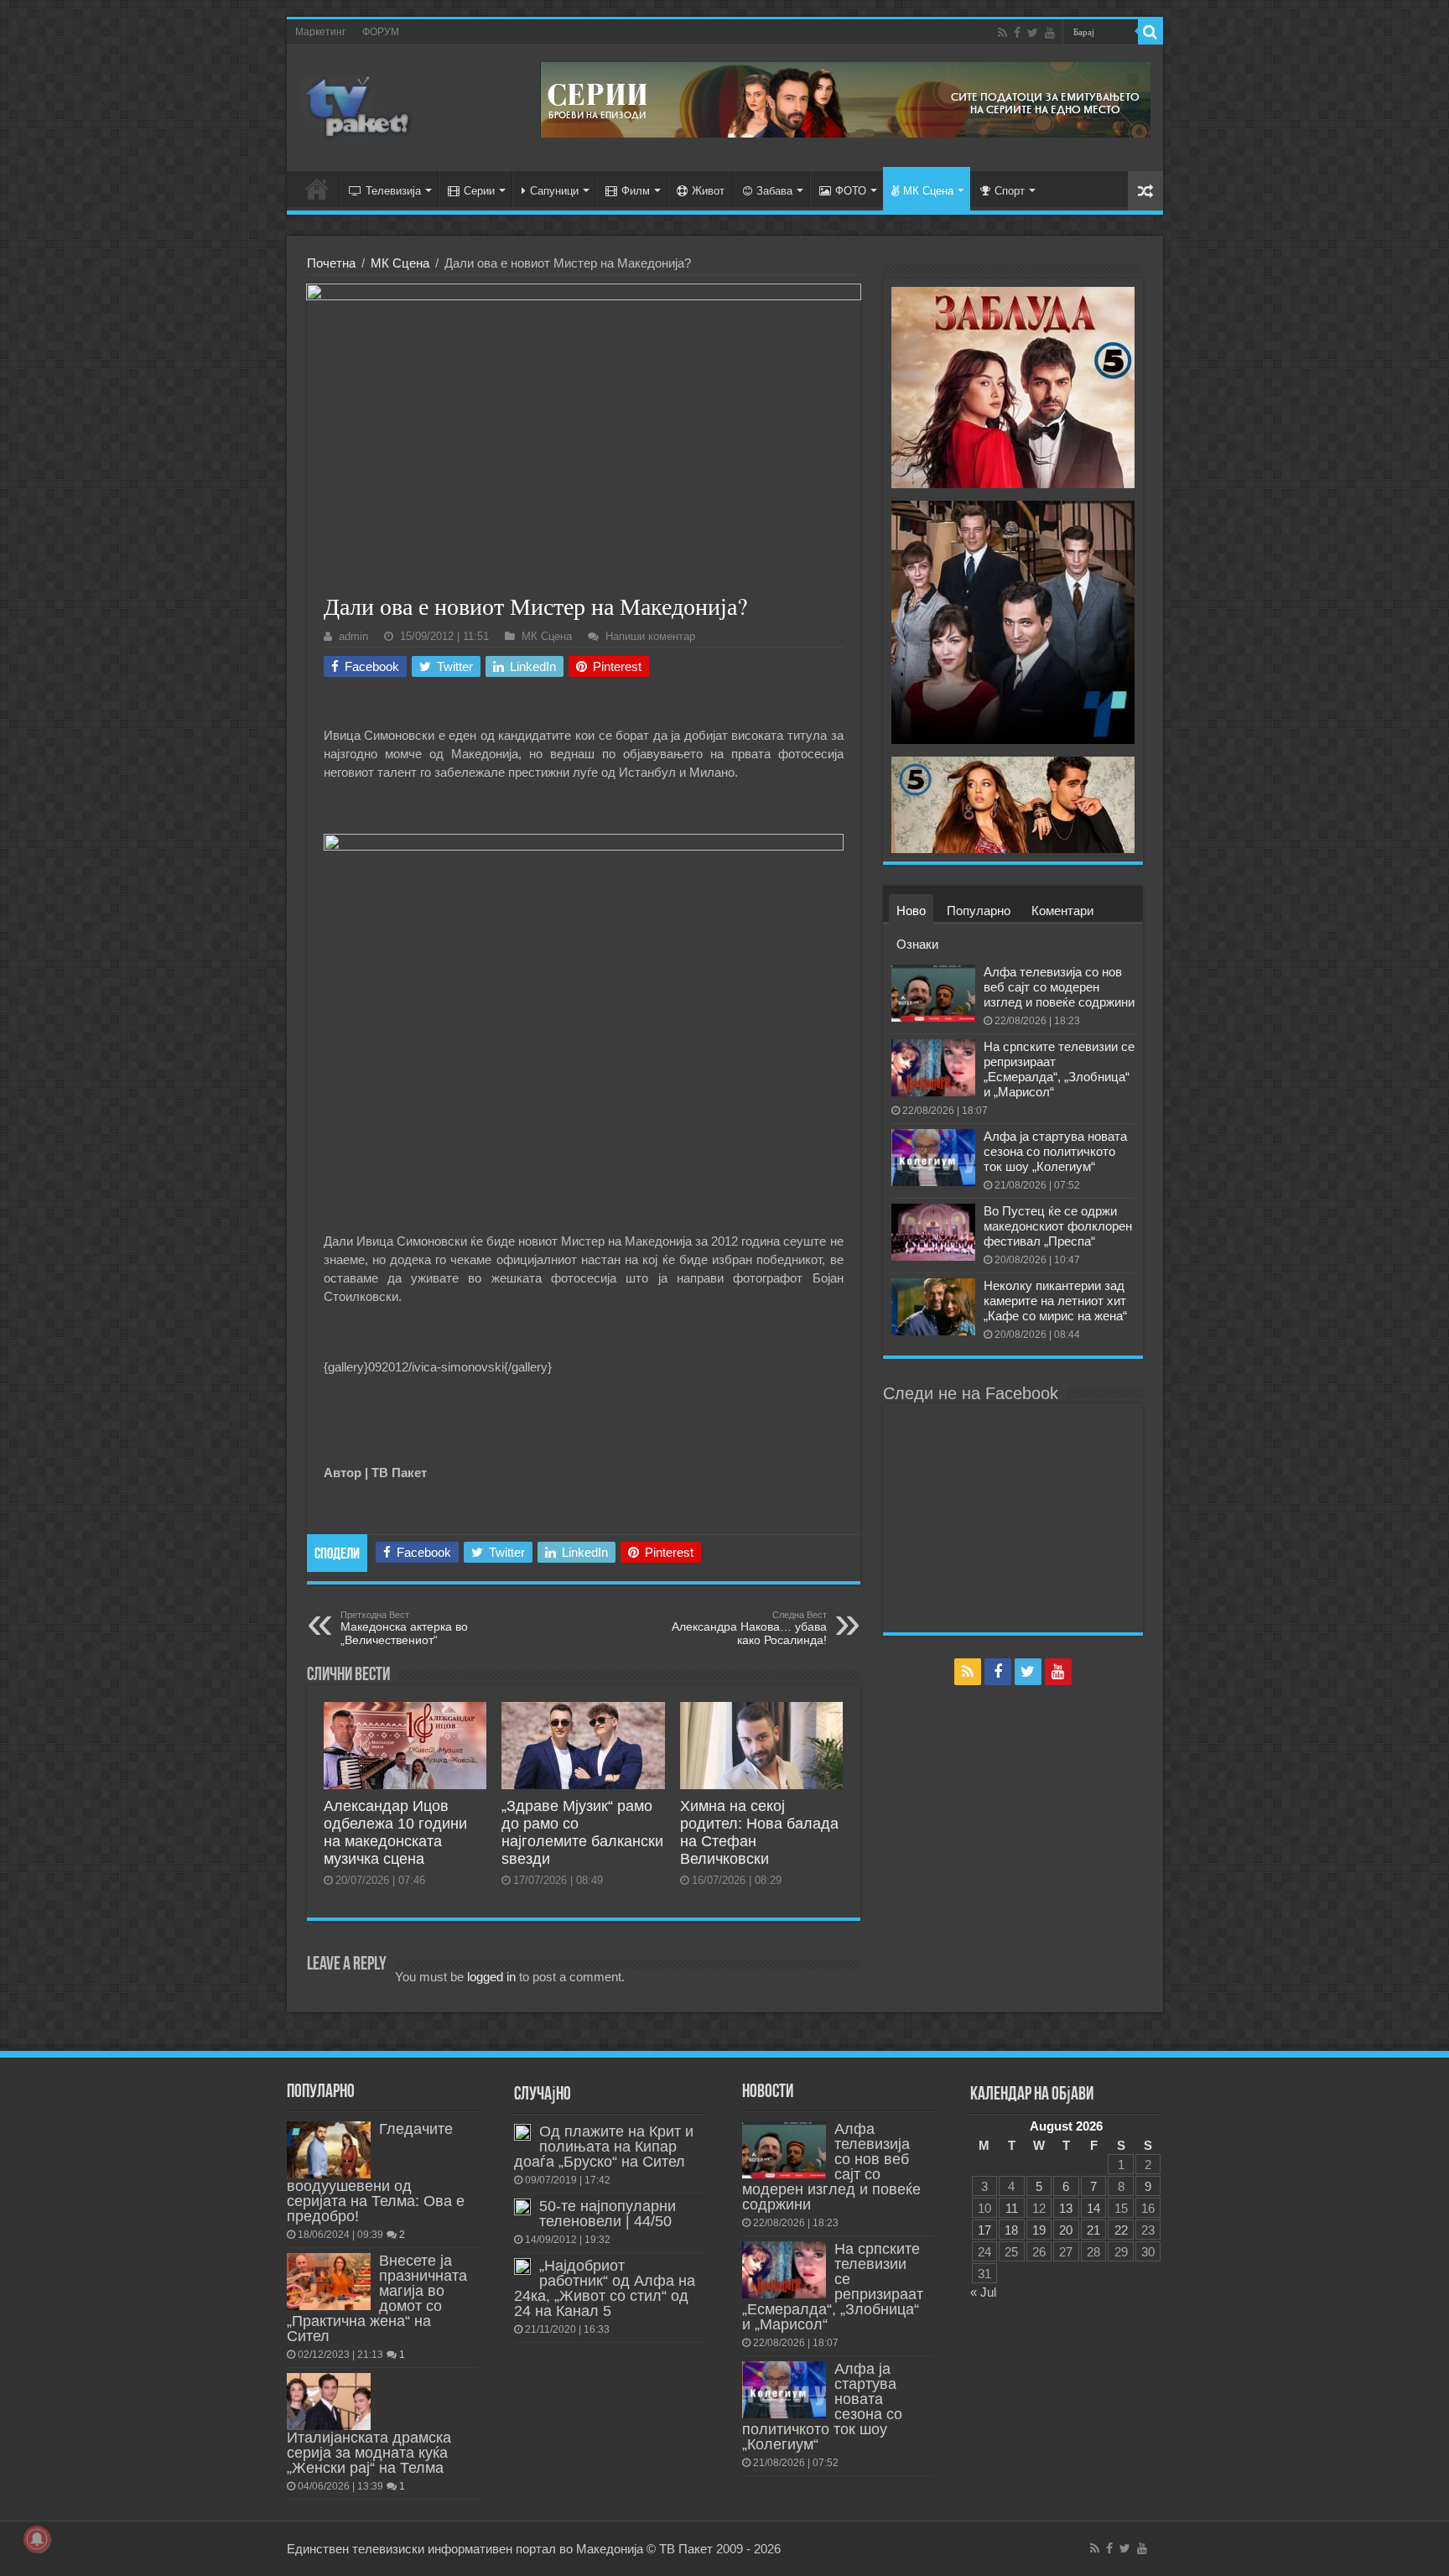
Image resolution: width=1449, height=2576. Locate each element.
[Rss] (1002, 33)
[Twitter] (1033, 33)
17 (984, 2230)
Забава (774, 191)
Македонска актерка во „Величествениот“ (404, 1628)
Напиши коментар (650, 636)
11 (1012, 2208)
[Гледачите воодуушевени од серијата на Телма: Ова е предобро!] (329, 2150)
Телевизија (393, 191)
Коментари (1062, 911)
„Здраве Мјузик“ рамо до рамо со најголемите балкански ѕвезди (582, 1832)
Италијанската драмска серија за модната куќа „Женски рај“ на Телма (369, 2453)
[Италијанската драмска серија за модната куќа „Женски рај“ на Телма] (329, 2402)
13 (1066, 2208)
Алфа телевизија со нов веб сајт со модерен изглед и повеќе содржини (1059, 987)
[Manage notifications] (37, 2539)
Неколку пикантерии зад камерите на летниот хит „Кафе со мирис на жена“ (1055, 1301)
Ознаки (917, 944)
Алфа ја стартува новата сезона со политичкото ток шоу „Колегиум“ (1055, 1151)
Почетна (331, 263)
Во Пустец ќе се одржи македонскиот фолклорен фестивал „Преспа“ (1058, 1226)
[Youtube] (1050, 33)
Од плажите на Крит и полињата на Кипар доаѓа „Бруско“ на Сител (604, 2147)
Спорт (1010, 191)
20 (1066, 2230)
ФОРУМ (381, 32)
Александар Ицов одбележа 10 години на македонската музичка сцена (395, 1832)
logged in (491, 1977)
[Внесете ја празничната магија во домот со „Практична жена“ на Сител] (329, 2282)
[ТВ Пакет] (358, 105)
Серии (479, 191)
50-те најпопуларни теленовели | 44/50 (608, 2214)
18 (1011, 2230)
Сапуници (554, 191)
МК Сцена (928, 191)
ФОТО (851, 191)
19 (1039, 2230)
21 (1093, 2230)
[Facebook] (1017, 33)
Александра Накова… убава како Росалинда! (749, 1628)
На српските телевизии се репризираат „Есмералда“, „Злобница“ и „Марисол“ (1059, 1069)
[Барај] (1150, 32)
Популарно (979, 911)
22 (1121, 2230)
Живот (708, 191)
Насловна (317, 189)
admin (353, 636)
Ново (911, 911)
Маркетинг (320, 32)
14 (1093, 2208)
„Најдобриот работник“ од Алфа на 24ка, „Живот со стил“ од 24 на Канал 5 (605, 2288)
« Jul (983, 2292)
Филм (636, 191)
